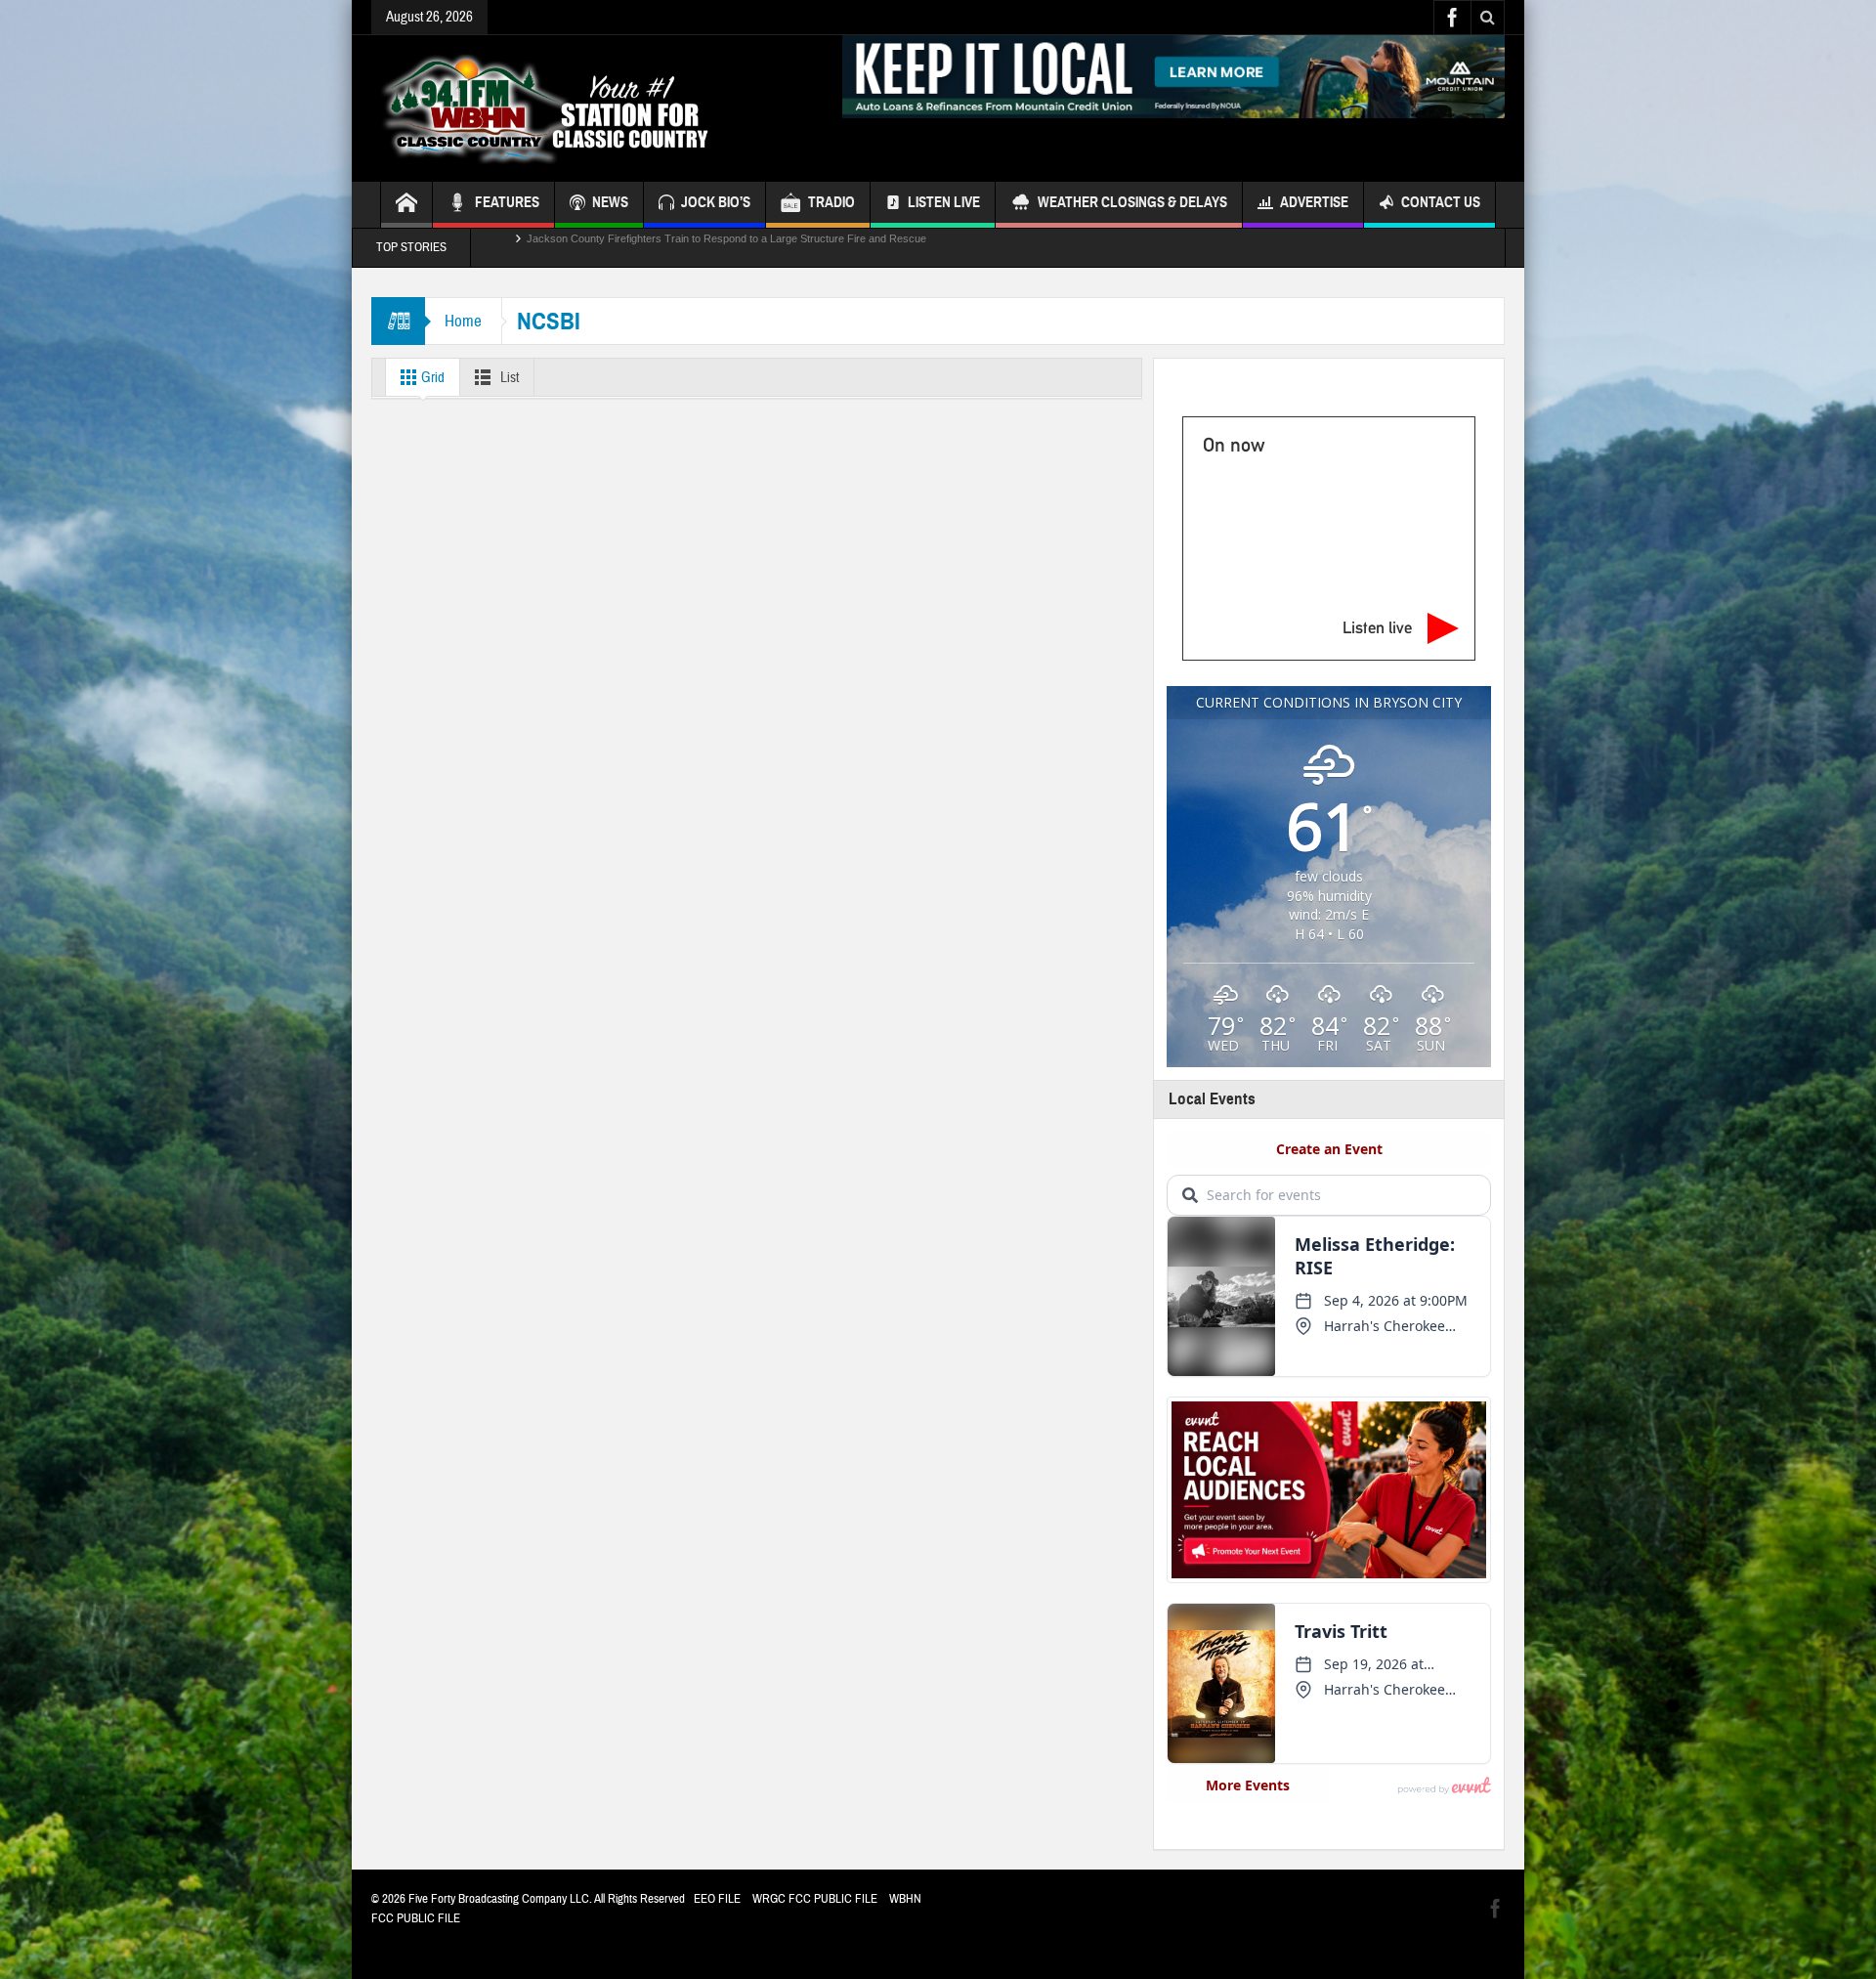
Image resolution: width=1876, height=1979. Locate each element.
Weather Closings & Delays (1132, 202)
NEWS (610, 202)
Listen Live (944, 202)
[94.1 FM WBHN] (593, 108)
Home (463, 321)
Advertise (1314, 202)
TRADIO (831, 202)
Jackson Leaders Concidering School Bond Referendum (660, 247)
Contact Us (1441, 202)
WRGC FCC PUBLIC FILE (815, 1899)
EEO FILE (717, 1899)
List (508, 378)
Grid (431, 378)
